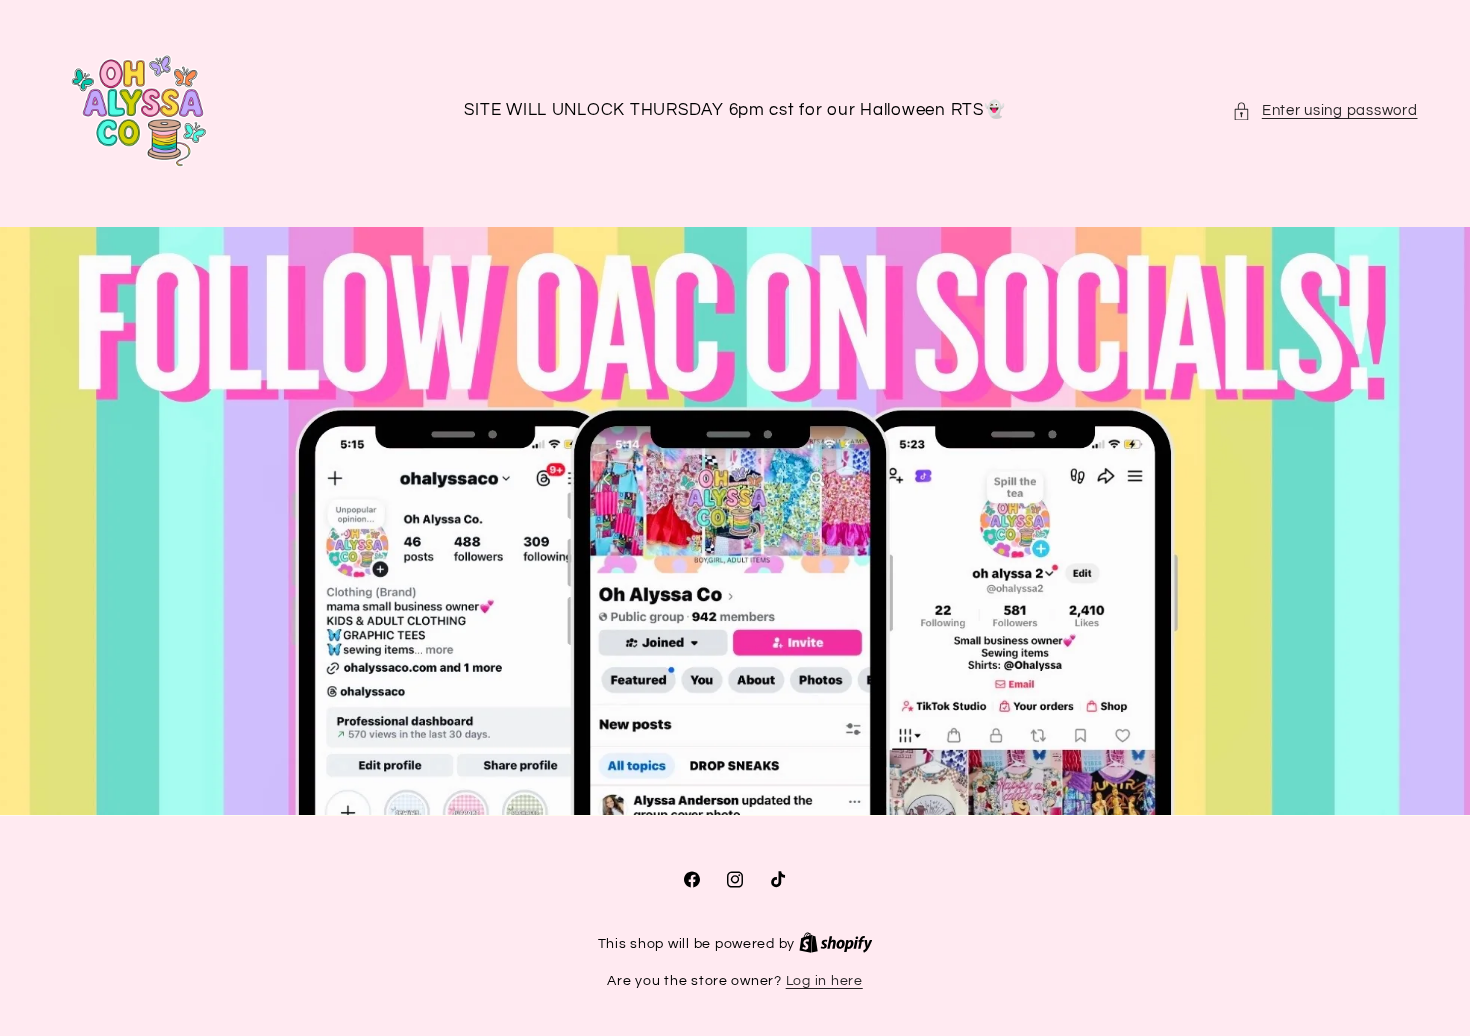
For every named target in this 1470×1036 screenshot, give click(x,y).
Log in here (824, 981)
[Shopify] (836, 944)
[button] (1324, 111)
